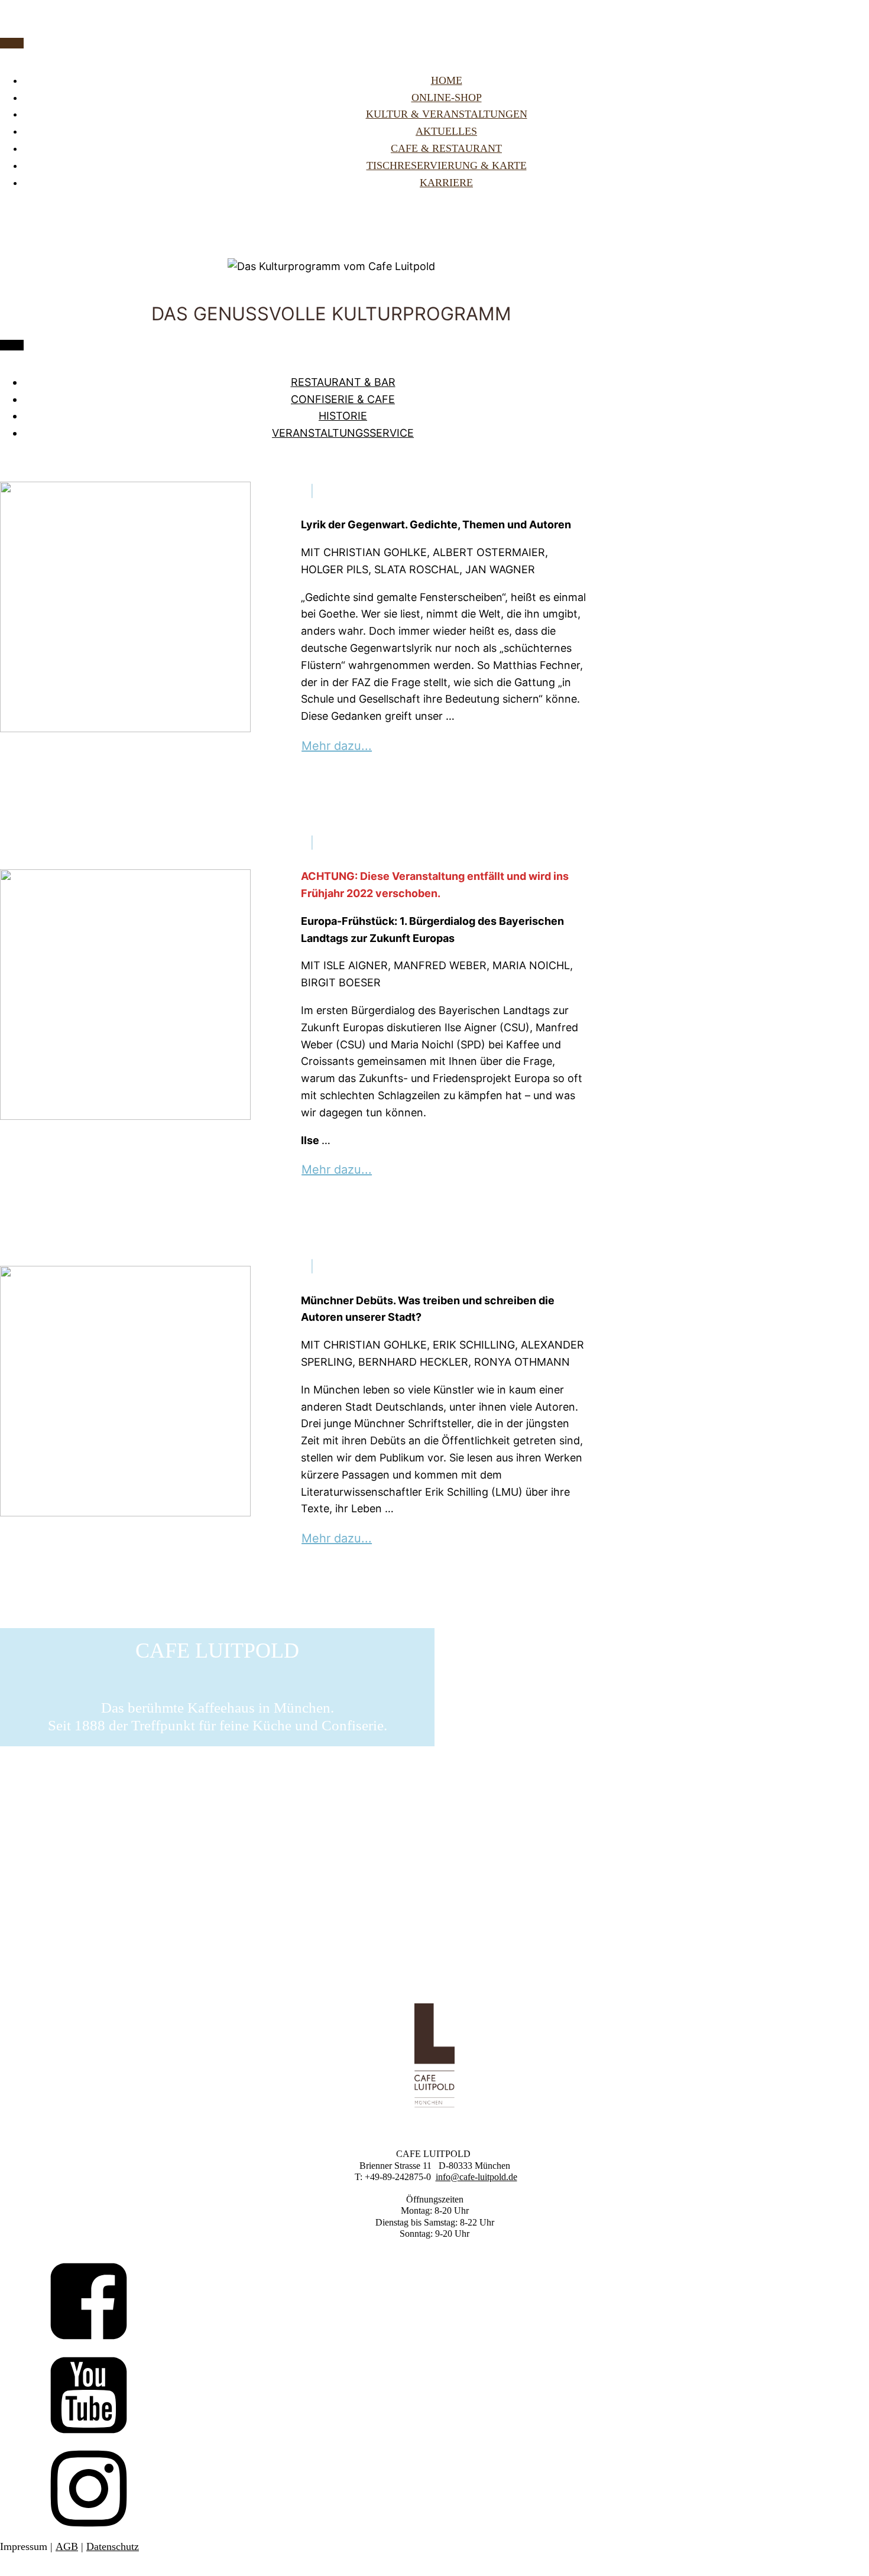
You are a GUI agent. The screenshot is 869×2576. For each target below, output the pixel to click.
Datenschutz (113, 2546)
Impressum (24, 2546)
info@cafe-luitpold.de (476, 2177)
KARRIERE (446, 183)
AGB (67, 2546)
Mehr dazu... (337, 746)
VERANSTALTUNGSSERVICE (343, 433)
